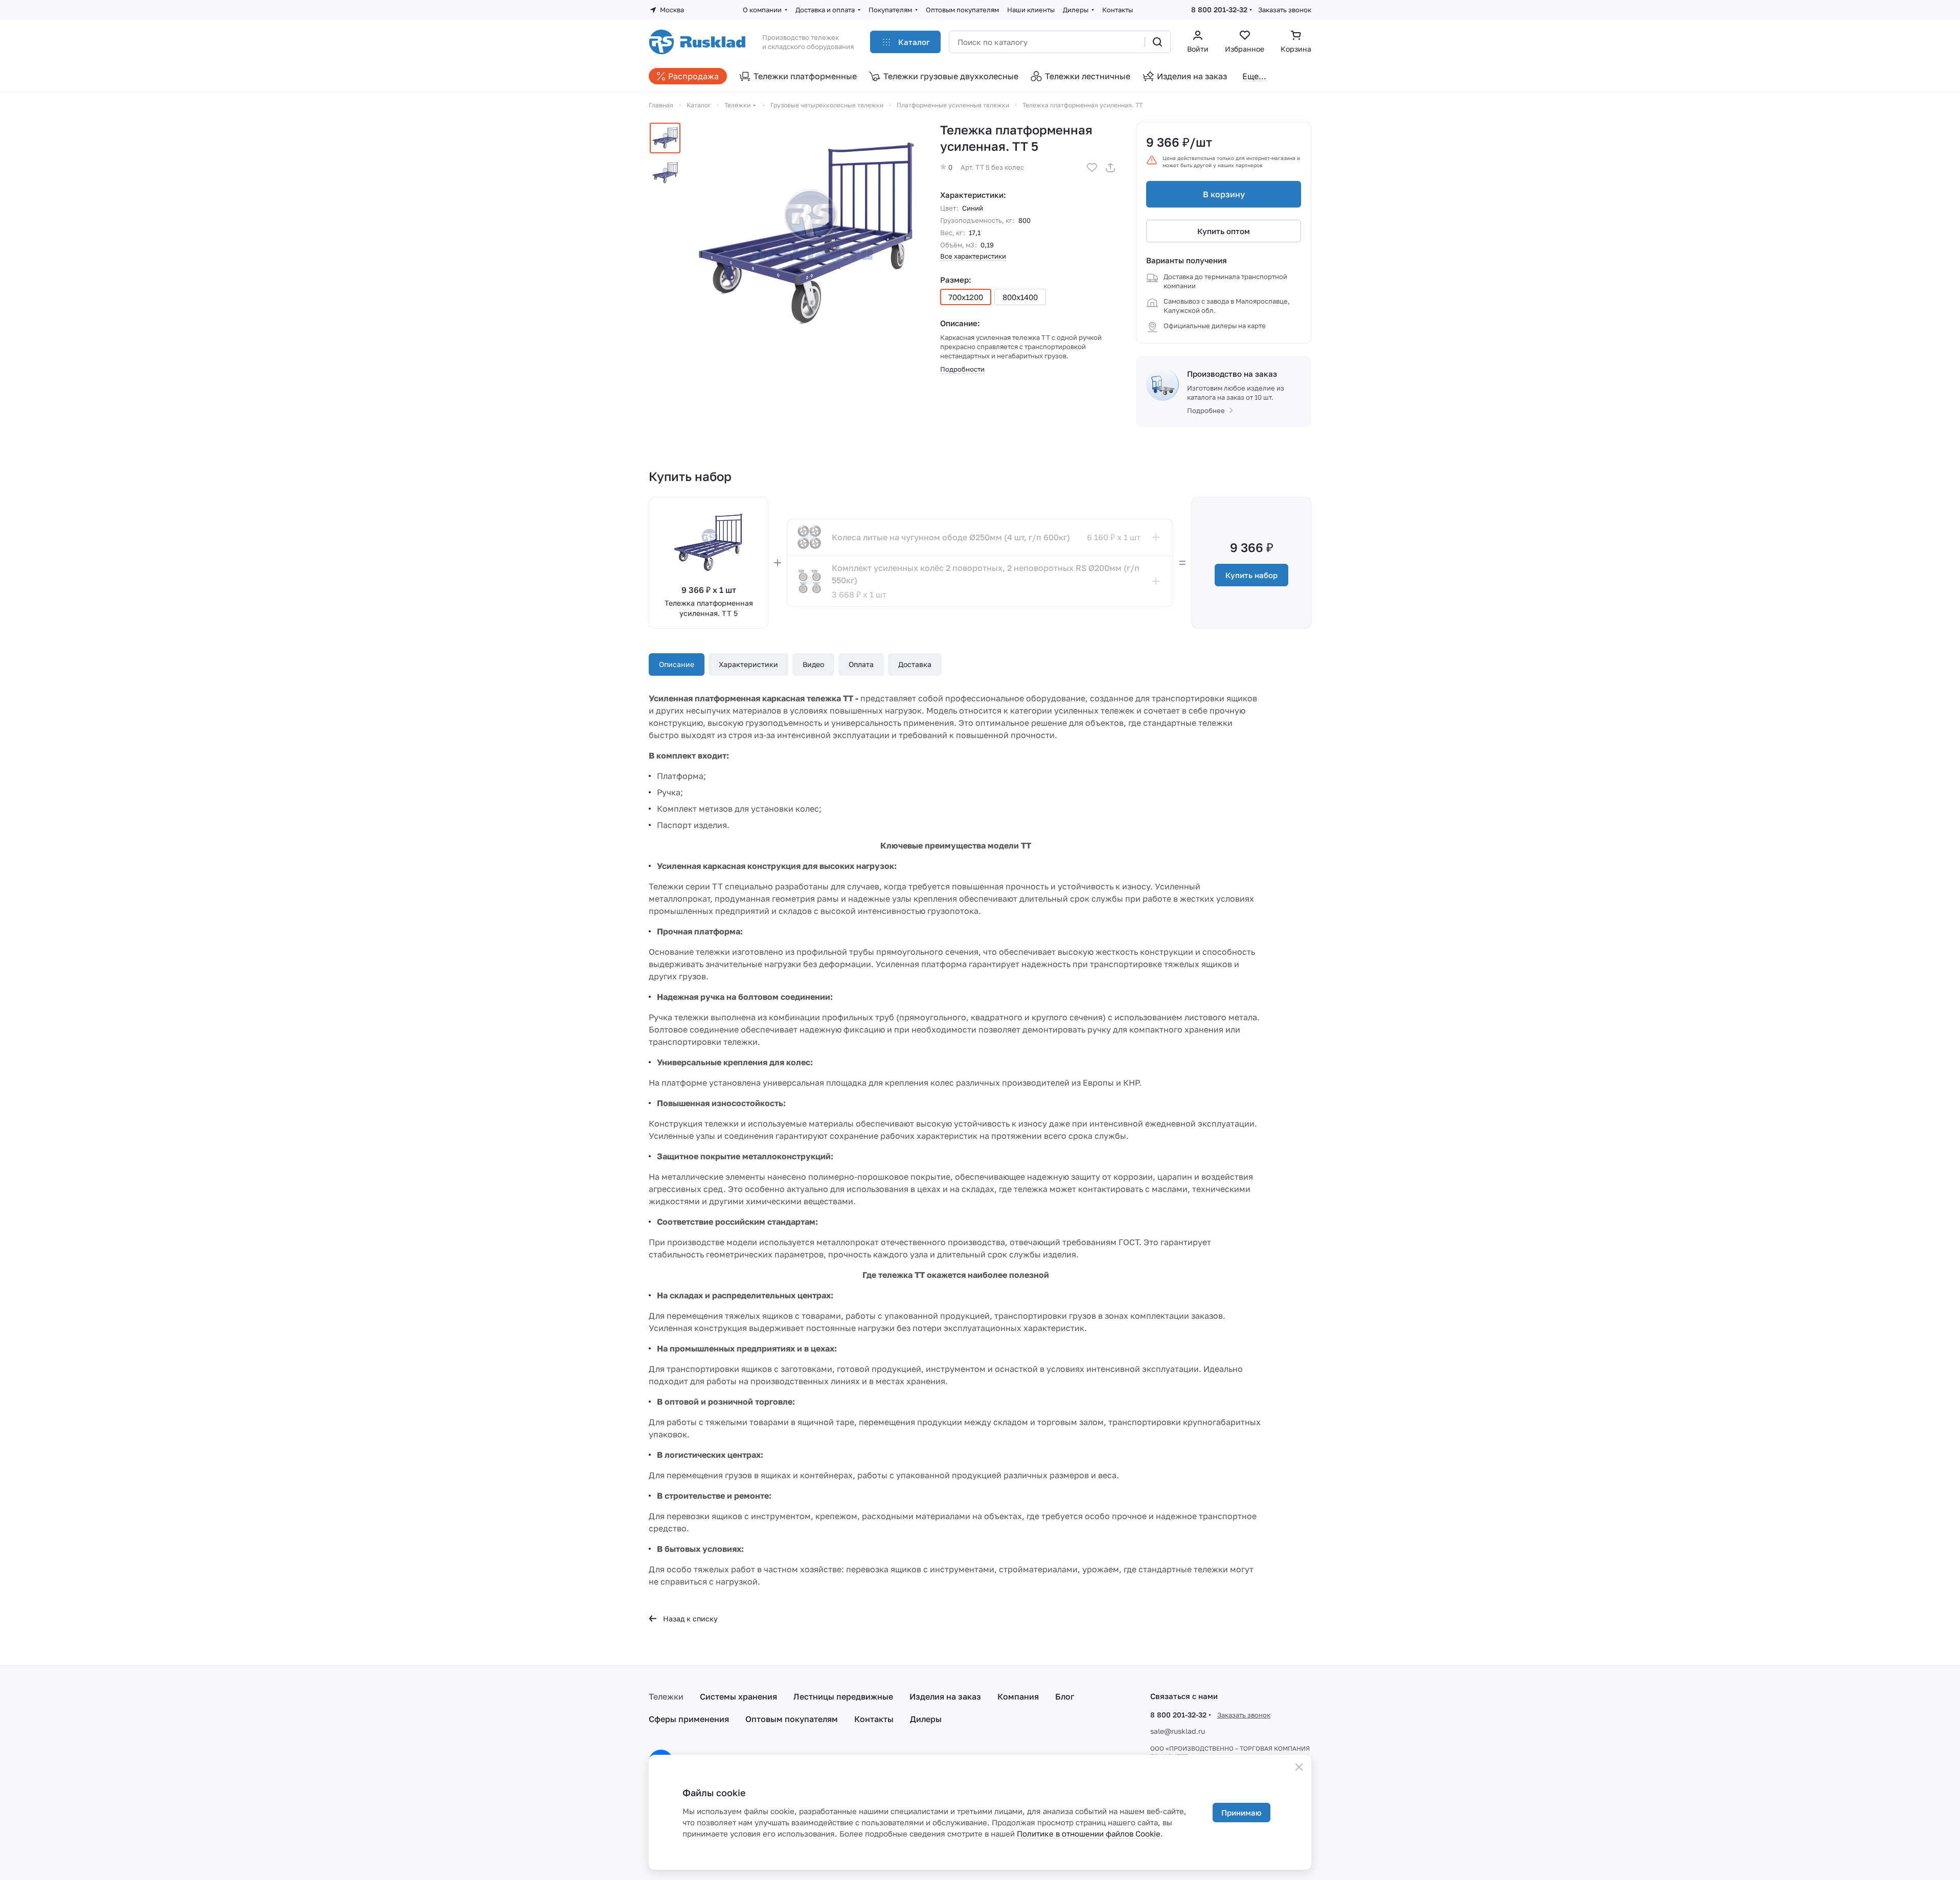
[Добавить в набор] (1156, 537)
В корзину (1224, 194)
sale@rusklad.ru (1178, 1731)
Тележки (666, 1696)
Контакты (874, 1719)
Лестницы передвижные (843, 1696)
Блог (1065, 1696)
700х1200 (966, 297)
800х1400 (1020, 297)
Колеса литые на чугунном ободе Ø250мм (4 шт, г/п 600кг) (951, 537)
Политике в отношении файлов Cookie (1089, 1833)
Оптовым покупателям (792, 1719)
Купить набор (1251, 575)
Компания (1018, 1696)
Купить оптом (1224, 231)
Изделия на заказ (945, 1696)
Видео (813, 664)
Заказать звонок (1285, 10)
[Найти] (1157, 42)
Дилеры (926, 1719)
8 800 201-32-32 (1219, 9)
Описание (677, 664)
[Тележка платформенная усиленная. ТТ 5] (807, 235)
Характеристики (748, 664)
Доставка (915, 664)
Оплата (861, 664)
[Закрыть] (1299, 1767)
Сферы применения (689, 1719)
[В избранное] (1092, 168)
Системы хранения (738, 1696)
